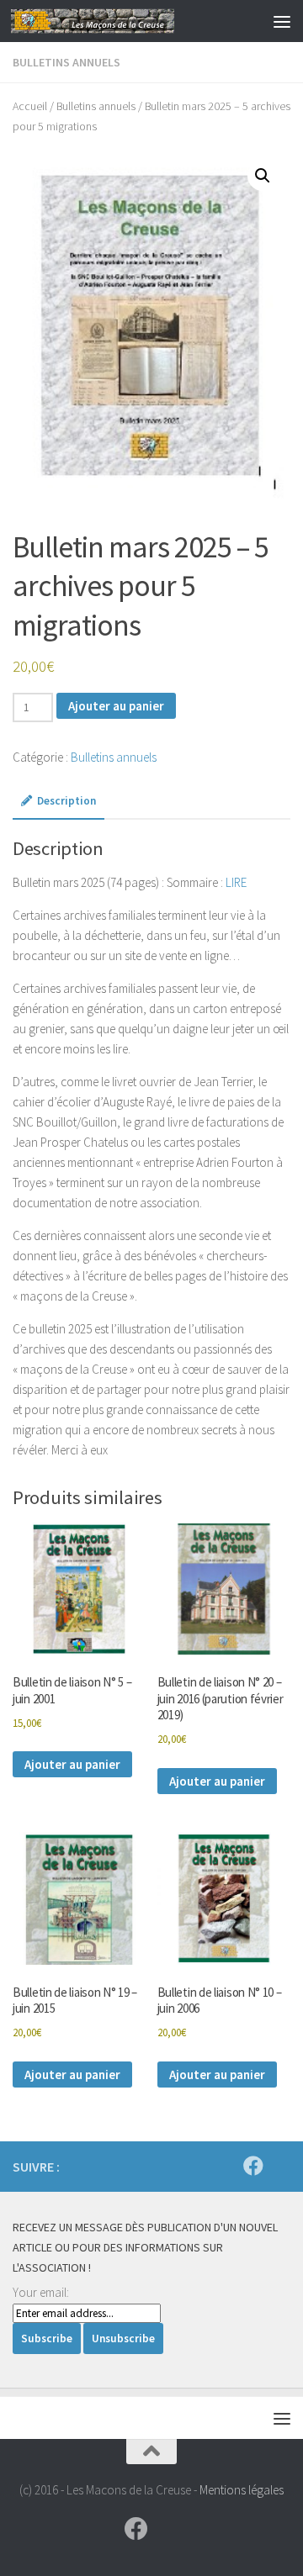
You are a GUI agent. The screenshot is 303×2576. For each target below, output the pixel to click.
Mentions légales (242, 2490)
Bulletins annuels (66, 62)
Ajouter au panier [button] (72, 1764)
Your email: (41, 2292)
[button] (263, 176)
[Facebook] (253, 2166)
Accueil (30, 106)
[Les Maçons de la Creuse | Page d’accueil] (120, 21)
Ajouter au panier (116, 706)
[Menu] (282, 21)
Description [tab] (66, 801)
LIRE (236, 882)
